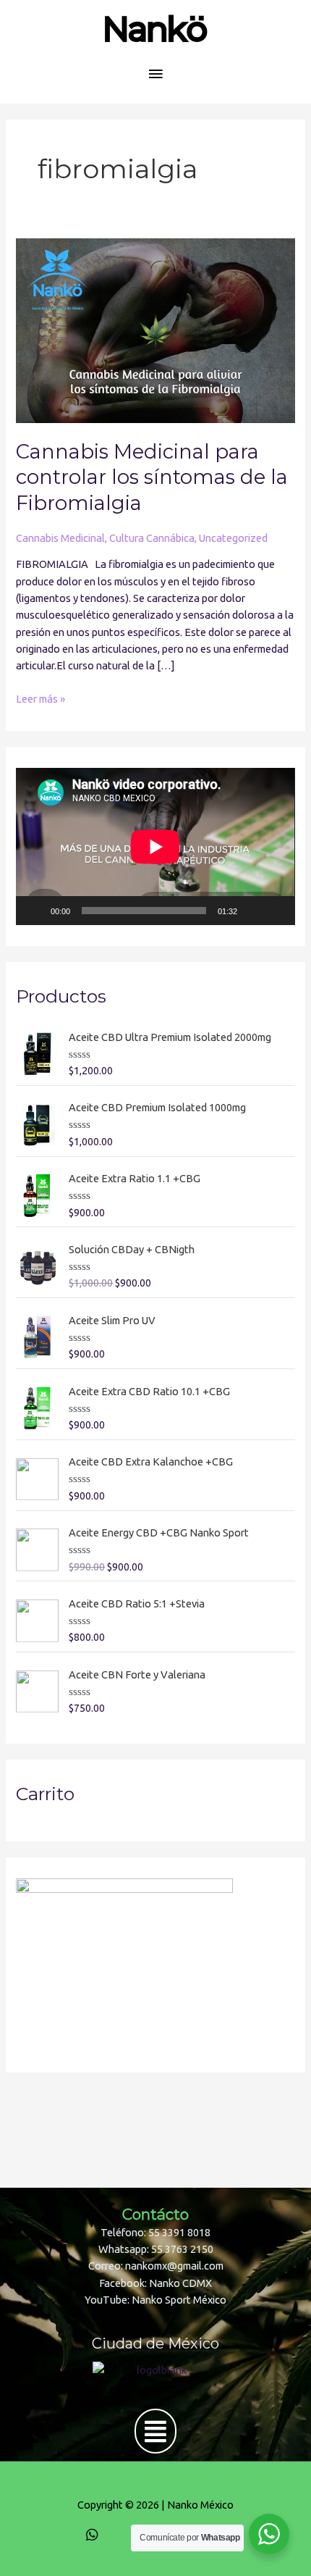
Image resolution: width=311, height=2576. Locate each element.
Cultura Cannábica (152, 538)
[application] (155, 846)
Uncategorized (233, 538)
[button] (155, 2431)
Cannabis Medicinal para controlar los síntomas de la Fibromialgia (152, 477)
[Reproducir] (35, 911)
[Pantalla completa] (276, 911)
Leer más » (41, 698)
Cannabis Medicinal (60, 538)
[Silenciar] (253, 911)
